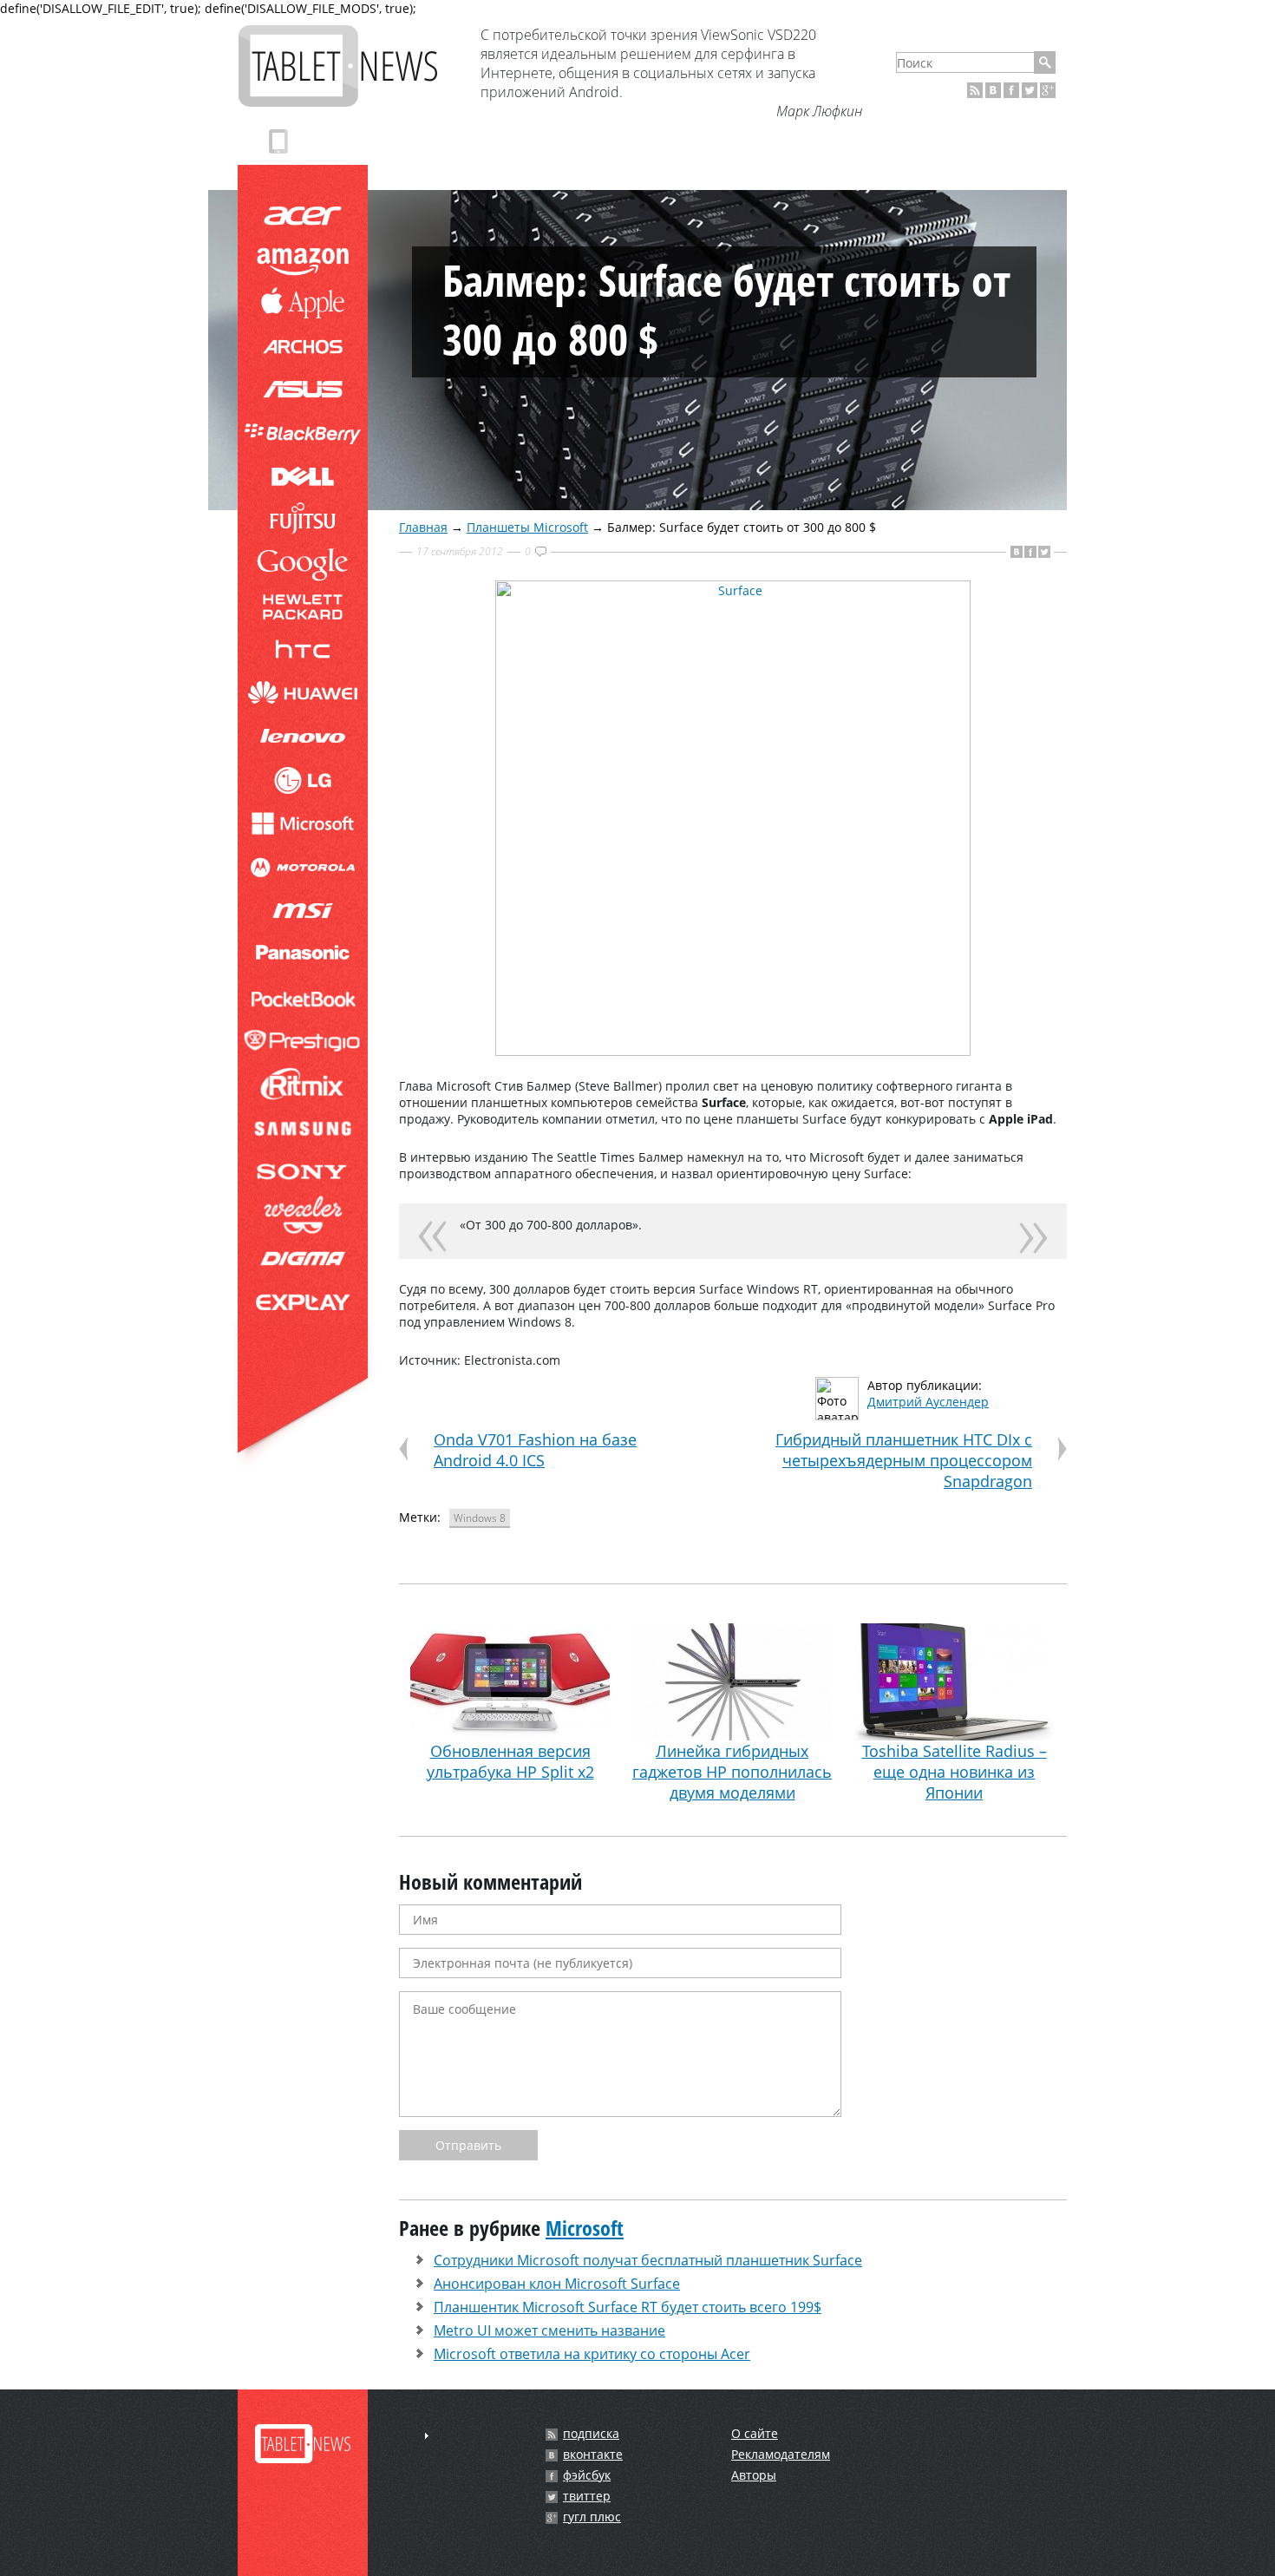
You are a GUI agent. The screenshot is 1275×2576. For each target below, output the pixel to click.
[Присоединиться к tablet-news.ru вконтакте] (993, 90)
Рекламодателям (781, 2454)
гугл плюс (592, 2517)
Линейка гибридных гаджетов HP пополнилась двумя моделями (732, 1772)
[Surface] (733, 1051)
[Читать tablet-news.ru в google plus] (1048, 90)
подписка (591, 2434)
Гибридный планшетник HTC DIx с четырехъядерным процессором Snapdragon (904, 1460)
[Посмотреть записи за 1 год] (427, 2436)
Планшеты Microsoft (527, 527)
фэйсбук (587, 2475)
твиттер (587, 2496)
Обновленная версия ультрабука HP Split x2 (510, 1761)
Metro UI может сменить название (549, 2330)
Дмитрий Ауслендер (928, 1402)
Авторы (754, 2475)
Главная (423, 527)
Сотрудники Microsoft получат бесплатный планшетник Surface (648, 2260)
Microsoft (585, 2228)
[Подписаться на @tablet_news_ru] (1030, 90)
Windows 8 (480, 1518)
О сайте (755, 2433)
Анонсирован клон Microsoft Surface (557, 2284)
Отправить (468, 2145)
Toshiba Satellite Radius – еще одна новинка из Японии (955, 1772)
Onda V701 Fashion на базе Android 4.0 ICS (535, 1450)
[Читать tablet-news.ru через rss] (975, 90)
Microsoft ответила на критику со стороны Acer (592, 2354)
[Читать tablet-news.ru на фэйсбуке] (1011, 90)
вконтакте (593, 2455)
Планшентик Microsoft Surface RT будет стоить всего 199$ (628, 2307)
